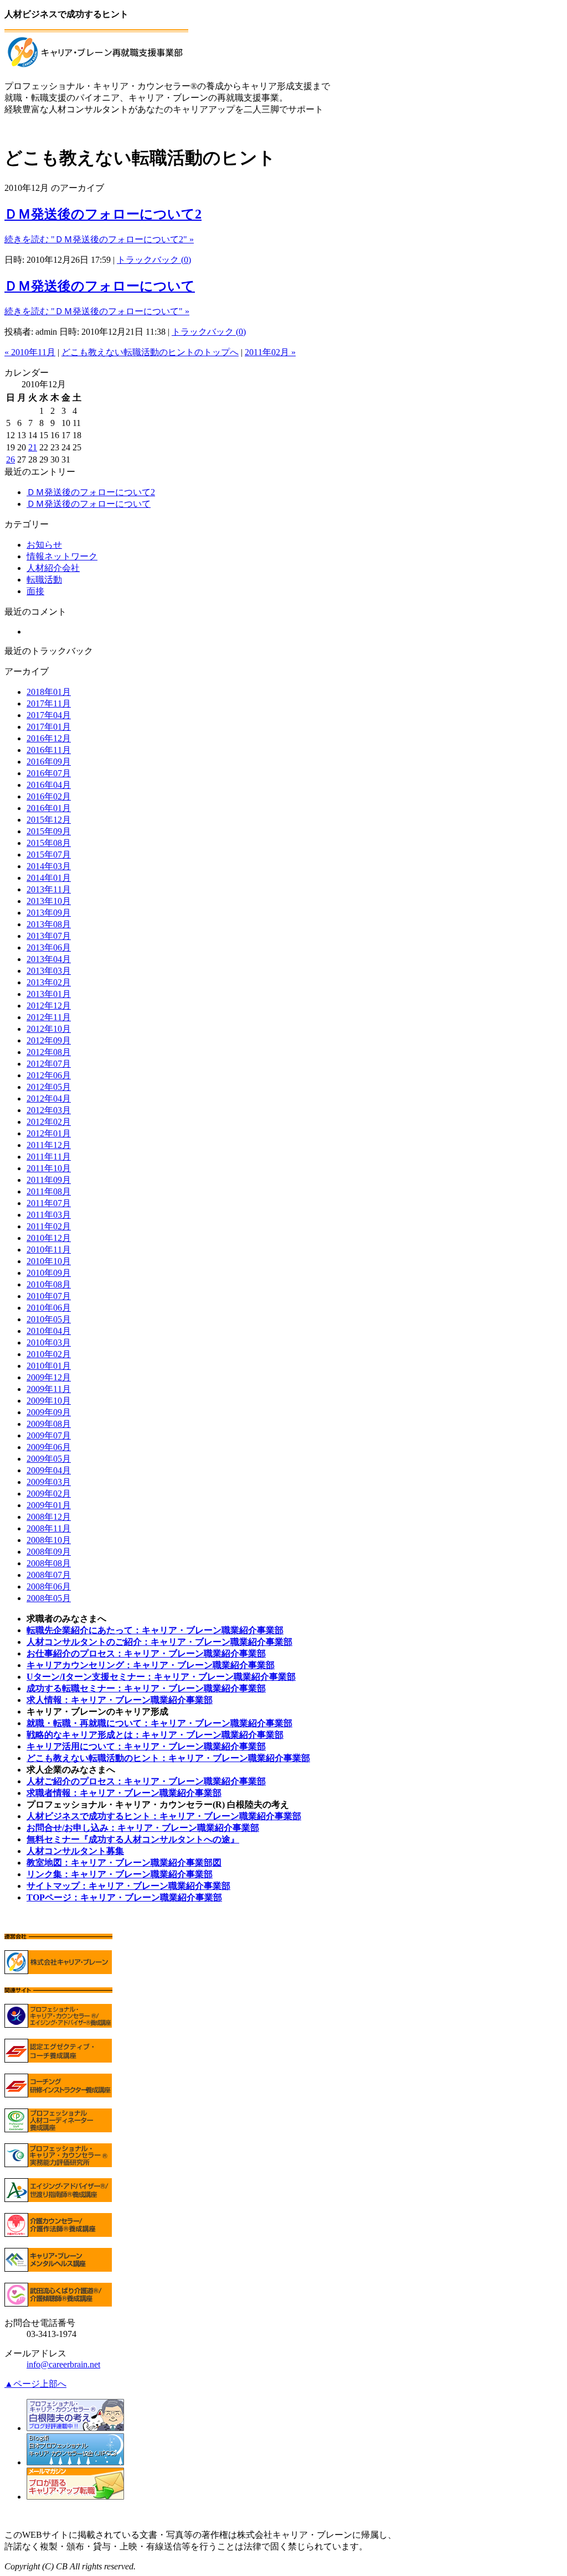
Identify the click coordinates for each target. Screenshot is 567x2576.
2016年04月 (49, 785)
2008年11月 (49, 1528)
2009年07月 (49, 1435)
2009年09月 (49, 1412)
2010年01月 (49, 1366)
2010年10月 (49, 1261)
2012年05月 (49, 1087)
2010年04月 (49, 1331)
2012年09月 (49, 1040)
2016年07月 (49, 773)
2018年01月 (49, 692)
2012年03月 (49, 1110)
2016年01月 (49, 808)
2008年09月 (49, 1552)
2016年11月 (49, 750)
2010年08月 (49, 1284)
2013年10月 (49, 901)
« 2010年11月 (30, 352)
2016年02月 (49, 796)
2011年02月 (49, 1226)
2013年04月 (49, 959)
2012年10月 (49, 1029)
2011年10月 (49, 1168)
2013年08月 (49, 924)
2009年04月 (49, 1470)
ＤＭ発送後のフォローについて (100, 286)
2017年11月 (49, 703)
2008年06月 (49, 1586)
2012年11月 (49, 1017)
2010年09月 (49, 1273)
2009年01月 (49, 1505)
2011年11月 (49, 1157)
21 (33, 447)
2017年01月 (49, 727)
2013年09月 (49, 913)
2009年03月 (49, 1482)
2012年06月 (49, 1075)
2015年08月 (49, 843)
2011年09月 (49, 1180)
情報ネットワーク (62, 556)
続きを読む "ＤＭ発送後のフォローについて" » (97, 311)
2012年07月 (49, 1064)
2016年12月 (49, 738)
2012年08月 (49, 1052)
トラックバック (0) (154, 260)
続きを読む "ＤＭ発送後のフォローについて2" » (99, 239)
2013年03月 (49, 971)
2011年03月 (49, 1215)
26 (11, 459)
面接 (35, 591)
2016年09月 (49, 762)
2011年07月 (49, 1203)
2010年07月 (49, 1296)
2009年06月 (49, 1447)
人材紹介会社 (53, 568)
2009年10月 (49, 1401)
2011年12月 (49, 1145)
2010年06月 (49, 1308)
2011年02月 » (270, 352)
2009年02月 (49, 1494)
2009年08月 (49, 1424)
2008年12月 (49, 1517)
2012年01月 (49, 1133)
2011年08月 (49, 1191)
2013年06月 (49, 947)
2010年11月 (49, 1250)
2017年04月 (49, 715)
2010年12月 (49, 1238)
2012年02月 (49, 1122)
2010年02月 (49, 1354)
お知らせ (44, 545)
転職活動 (44, 580)
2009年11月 (49, 1389)
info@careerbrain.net (63, 2364)
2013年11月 (49, 889)
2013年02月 (49, 982)
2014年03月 (49, 866)
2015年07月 (49, 855)
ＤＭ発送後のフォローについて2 (103, 214)
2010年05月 (49, 1319)
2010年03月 (49, 1342)
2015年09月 (49, 831)
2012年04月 (49, 1099)
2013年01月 (49, 994)
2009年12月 (49, 1377)
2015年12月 (49, 820)
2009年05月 (49, 1459)
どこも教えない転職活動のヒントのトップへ (150, 352)
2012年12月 (49, 1006)
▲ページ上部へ (35, 2384)
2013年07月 (49, 936)
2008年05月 (49, 1598)
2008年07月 (49, 1575)
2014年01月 (49, 878)
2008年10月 (49, 1540)
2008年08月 (49, 1563)
